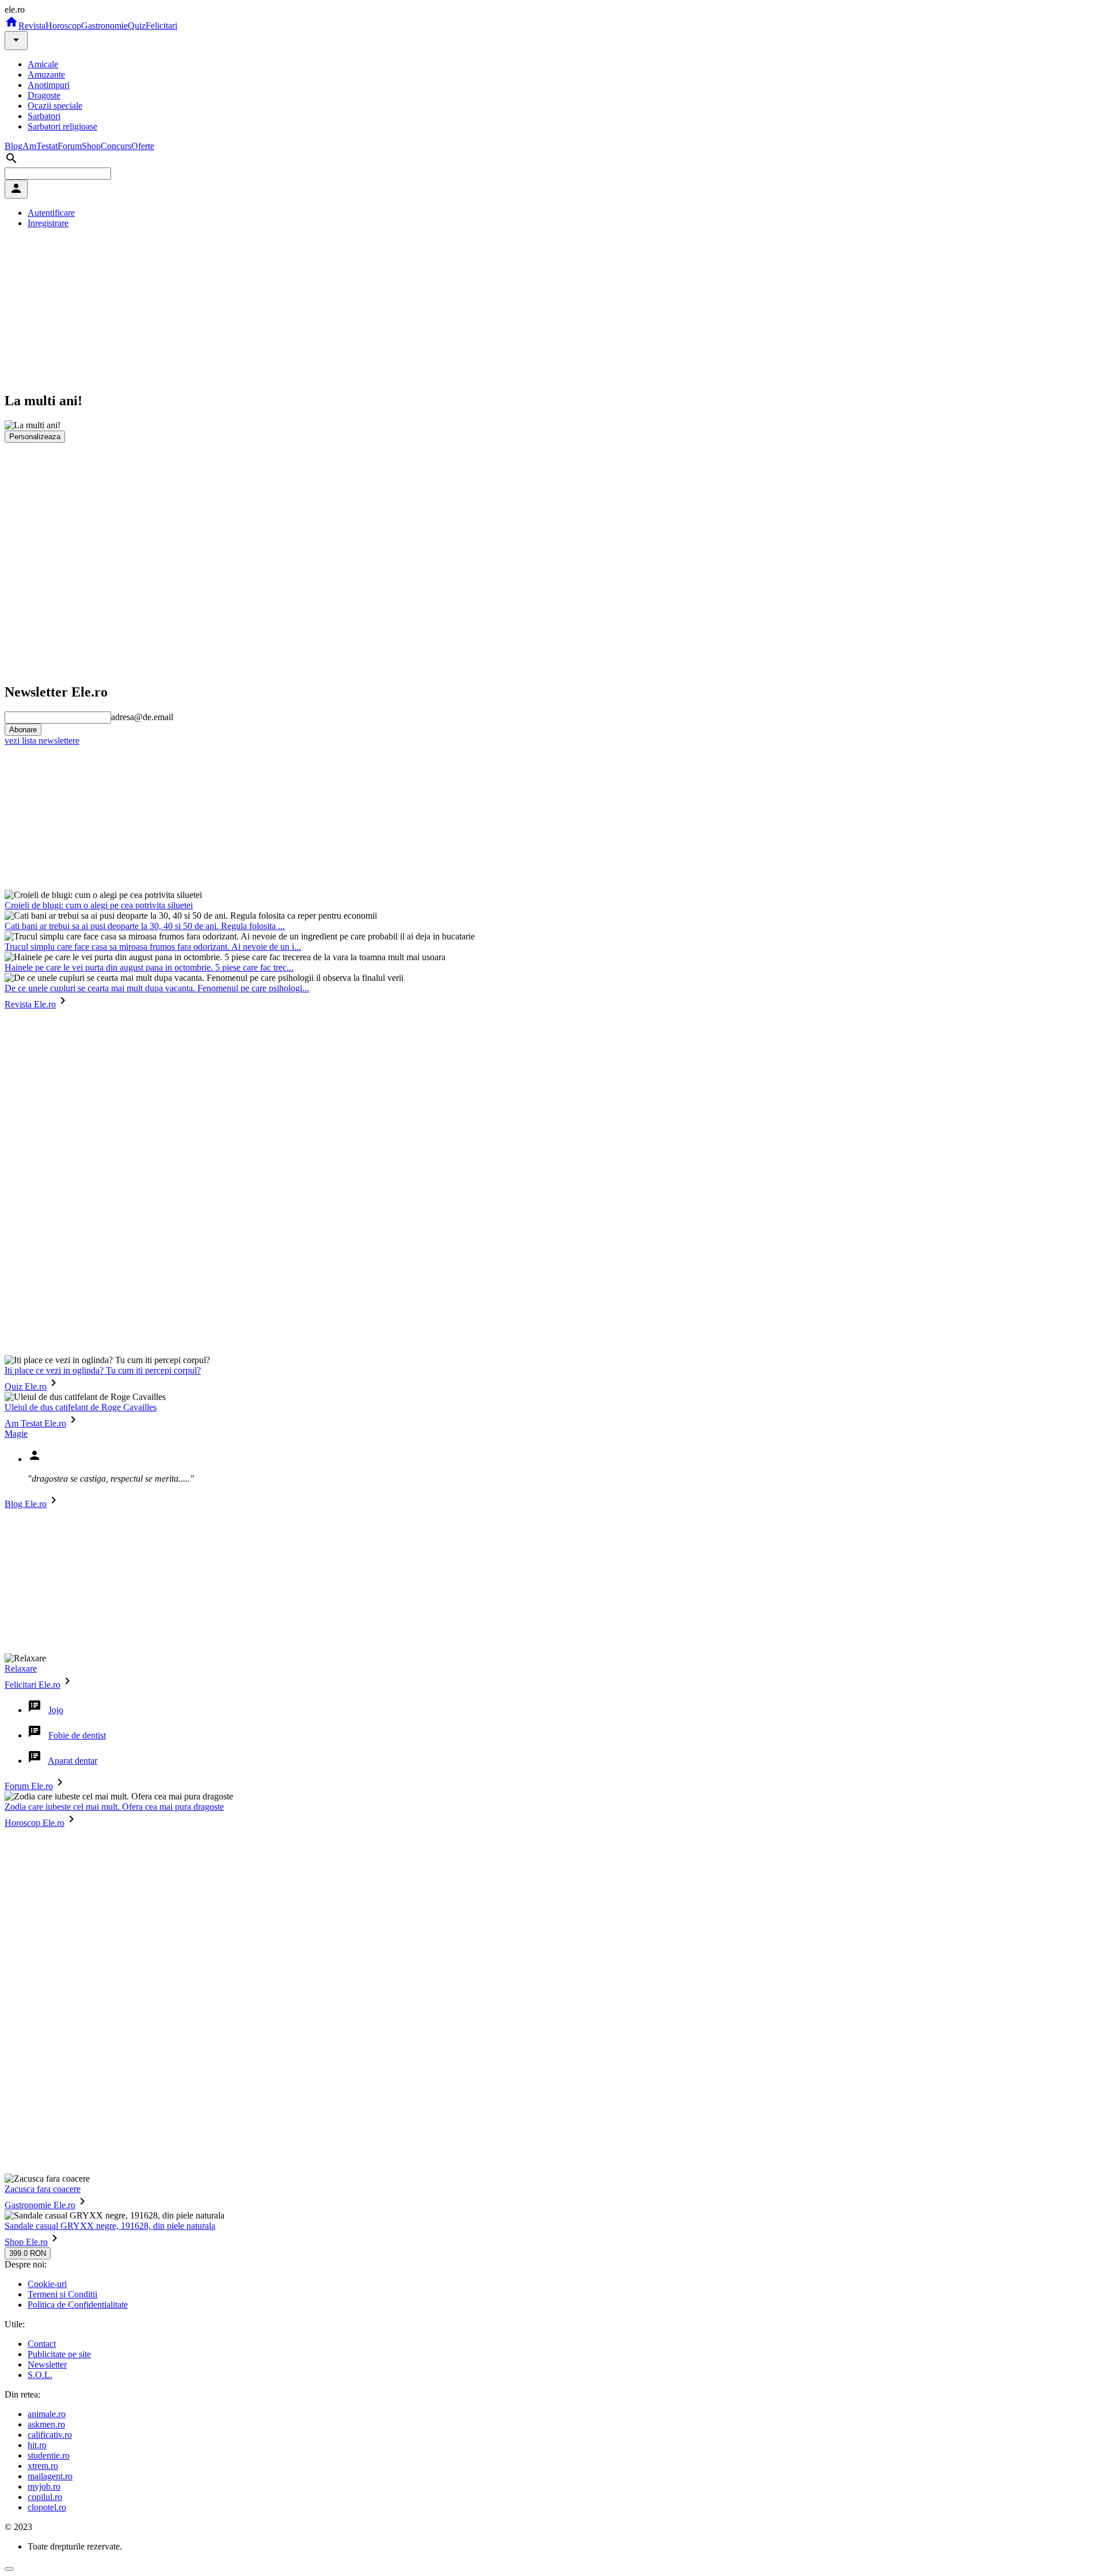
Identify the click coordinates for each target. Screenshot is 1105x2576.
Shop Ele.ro (26, 2242)
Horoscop (63, 26)
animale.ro (47, 2414)
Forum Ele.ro (29, 1786)
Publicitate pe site (59, 2354)
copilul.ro (45, 2497)
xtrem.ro (43, 2466)
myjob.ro (44, 2486)
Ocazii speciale (55, 106)
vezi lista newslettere (42, 741)
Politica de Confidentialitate (78, 2305)
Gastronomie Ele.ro (40, 2205)
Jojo (56, 1710)
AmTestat (40, 146)
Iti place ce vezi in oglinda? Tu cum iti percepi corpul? (103, 1370)
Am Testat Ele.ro (35, 1423)
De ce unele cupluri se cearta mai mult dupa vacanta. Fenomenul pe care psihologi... (157, 988)
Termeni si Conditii (62, 2294)
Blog (14, 146)
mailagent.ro (50, 2476)
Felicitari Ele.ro (33, 1685)
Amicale (43, 64)
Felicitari (161, 26)
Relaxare (21, 1668)
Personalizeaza (35, 437)
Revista (32, 26)
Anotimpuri (49, 85)
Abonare (23, 730)
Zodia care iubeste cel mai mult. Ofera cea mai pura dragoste (114, 1807)
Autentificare (51, 213)
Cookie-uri (47, 2284)
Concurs (116, 146)
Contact (42, 2344)
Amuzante (46, 75)
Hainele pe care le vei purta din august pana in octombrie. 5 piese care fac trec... (149, 967)
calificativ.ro (50, 2435)
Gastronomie (104, 26)
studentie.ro (49, 2455)
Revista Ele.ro (30, 1004)
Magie (16, 1434)
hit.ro (37, 2445)
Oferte (143, 146)
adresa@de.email (142, 717)
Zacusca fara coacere (43, 2189)
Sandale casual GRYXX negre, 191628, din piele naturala (110, 2226)
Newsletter (47, 2364)
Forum (70, 146)
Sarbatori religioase (62, 126)
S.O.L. (40, 2375)
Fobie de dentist (77, 1735)
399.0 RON (28, 2253)
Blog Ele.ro (26, 1504)
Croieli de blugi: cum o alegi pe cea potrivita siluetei (99, 905)
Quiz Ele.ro (26, 1386)
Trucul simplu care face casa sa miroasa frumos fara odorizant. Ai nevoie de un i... (153, 947)
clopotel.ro (47, 2507)
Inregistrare (48, 223)
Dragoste (44, 95)
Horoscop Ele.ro (35, 1823)
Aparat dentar (73, 1761)
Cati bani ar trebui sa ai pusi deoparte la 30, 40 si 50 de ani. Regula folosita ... (145, 926)
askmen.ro (46, 2424)
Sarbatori (44, 116)
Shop (91, 146)
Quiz (137, 26)
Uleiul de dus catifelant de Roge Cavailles (81, 1407)
